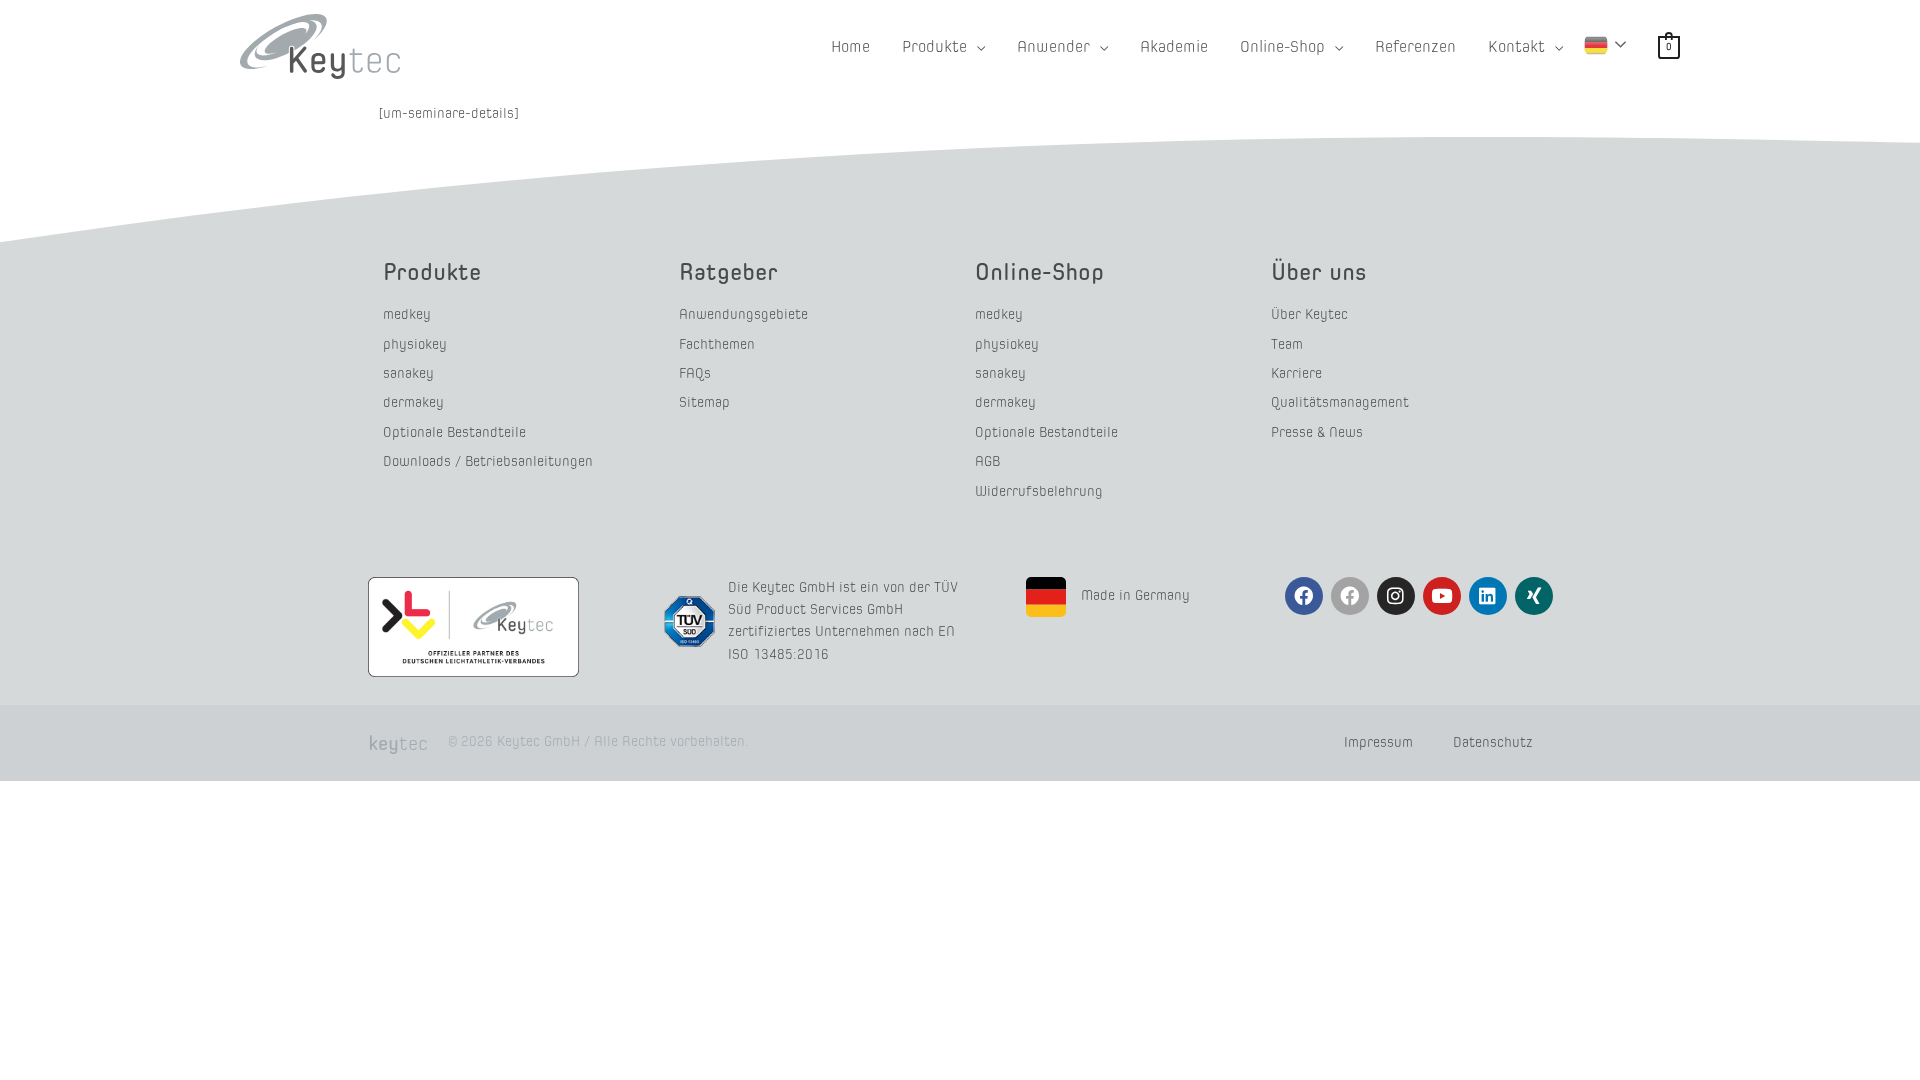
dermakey (413, 402)
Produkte (432, 271)
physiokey (415, 344)
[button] (976, 46)
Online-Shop (1039, 271)
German (1608, 45)
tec (398, 743)
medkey (407, 314)
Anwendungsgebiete (743, 314)
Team (1287, 344)
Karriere (1296, 373)
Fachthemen (717, 344)
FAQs (695, 373)
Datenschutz (1493, 742)
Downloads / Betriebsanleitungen (488, 461)
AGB (987, 461)
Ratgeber (728, 271)
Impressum (1378, 742)
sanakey (408, 373)
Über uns (1319, 271)
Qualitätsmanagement (1340, 402)
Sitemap (704, 402)
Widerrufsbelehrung (1039, 491)
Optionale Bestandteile (454, 432)
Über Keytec (1309, 314)
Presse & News (1317, 432)
